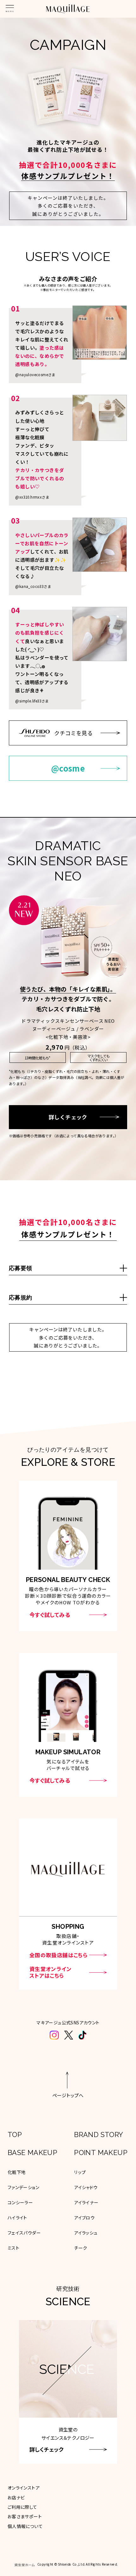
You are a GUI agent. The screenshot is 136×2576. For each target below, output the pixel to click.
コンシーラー (20, 2202)
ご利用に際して (22, 2507)
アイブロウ (84, 2218)
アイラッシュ (86, 2233)
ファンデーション (23, 2187)
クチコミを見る (73, 733)
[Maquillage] (68, 9)
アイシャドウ (86, 2187)
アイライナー (86, 2202)
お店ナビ (16, 2497)
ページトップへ (68, 2095)
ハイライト (17, 2218)
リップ (80, 2172)
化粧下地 (17, 2172)
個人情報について (25, 2526)
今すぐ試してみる (50, 1615)
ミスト (13, 2248)
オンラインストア (24, 2488)
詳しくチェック (68, 1117)
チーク (80, 2248)
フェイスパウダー (24, 2233)
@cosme (68, 768)
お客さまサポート (25, 2516)
